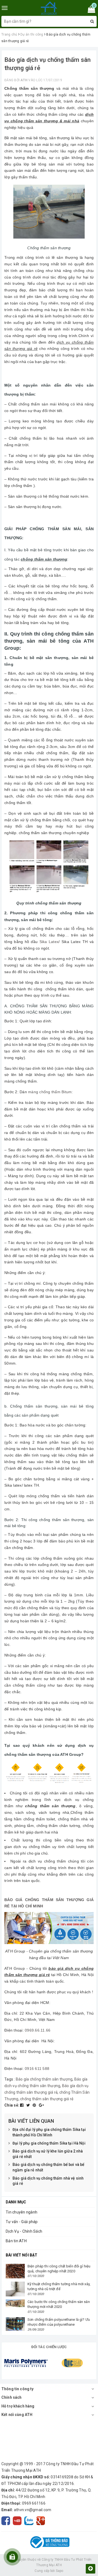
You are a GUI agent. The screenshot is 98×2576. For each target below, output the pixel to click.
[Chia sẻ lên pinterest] (35, 2105)
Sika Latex (49, 942)
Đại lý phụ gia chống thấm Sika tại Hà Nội (49, 2143)
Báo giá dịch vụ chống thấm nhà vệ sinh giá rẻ (48, 2181)
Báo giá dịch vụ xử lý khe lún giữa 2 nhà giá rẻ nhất (48, 2154)
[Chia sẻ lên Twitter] (29, 2105)
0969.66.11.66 (38, 2030)
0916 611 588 (37, 2069)
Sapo (60, 2571)
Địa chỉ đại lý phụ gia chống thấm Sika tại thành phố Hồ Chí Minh (49, 2132)
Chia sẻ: (12, 2105)
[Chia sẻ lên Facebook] (22, 2105)
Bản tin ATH (16, 2241)
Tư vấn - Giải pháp (22, 2222)
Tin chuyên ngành (22, 2212)
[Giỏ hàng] (90, 10)
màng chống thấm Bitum (50, 1092)
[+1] (41, 2105)
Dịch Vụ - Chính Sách (24, 2231)
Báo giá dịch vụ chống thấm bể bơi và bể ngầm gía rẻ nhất (48, 2167)
